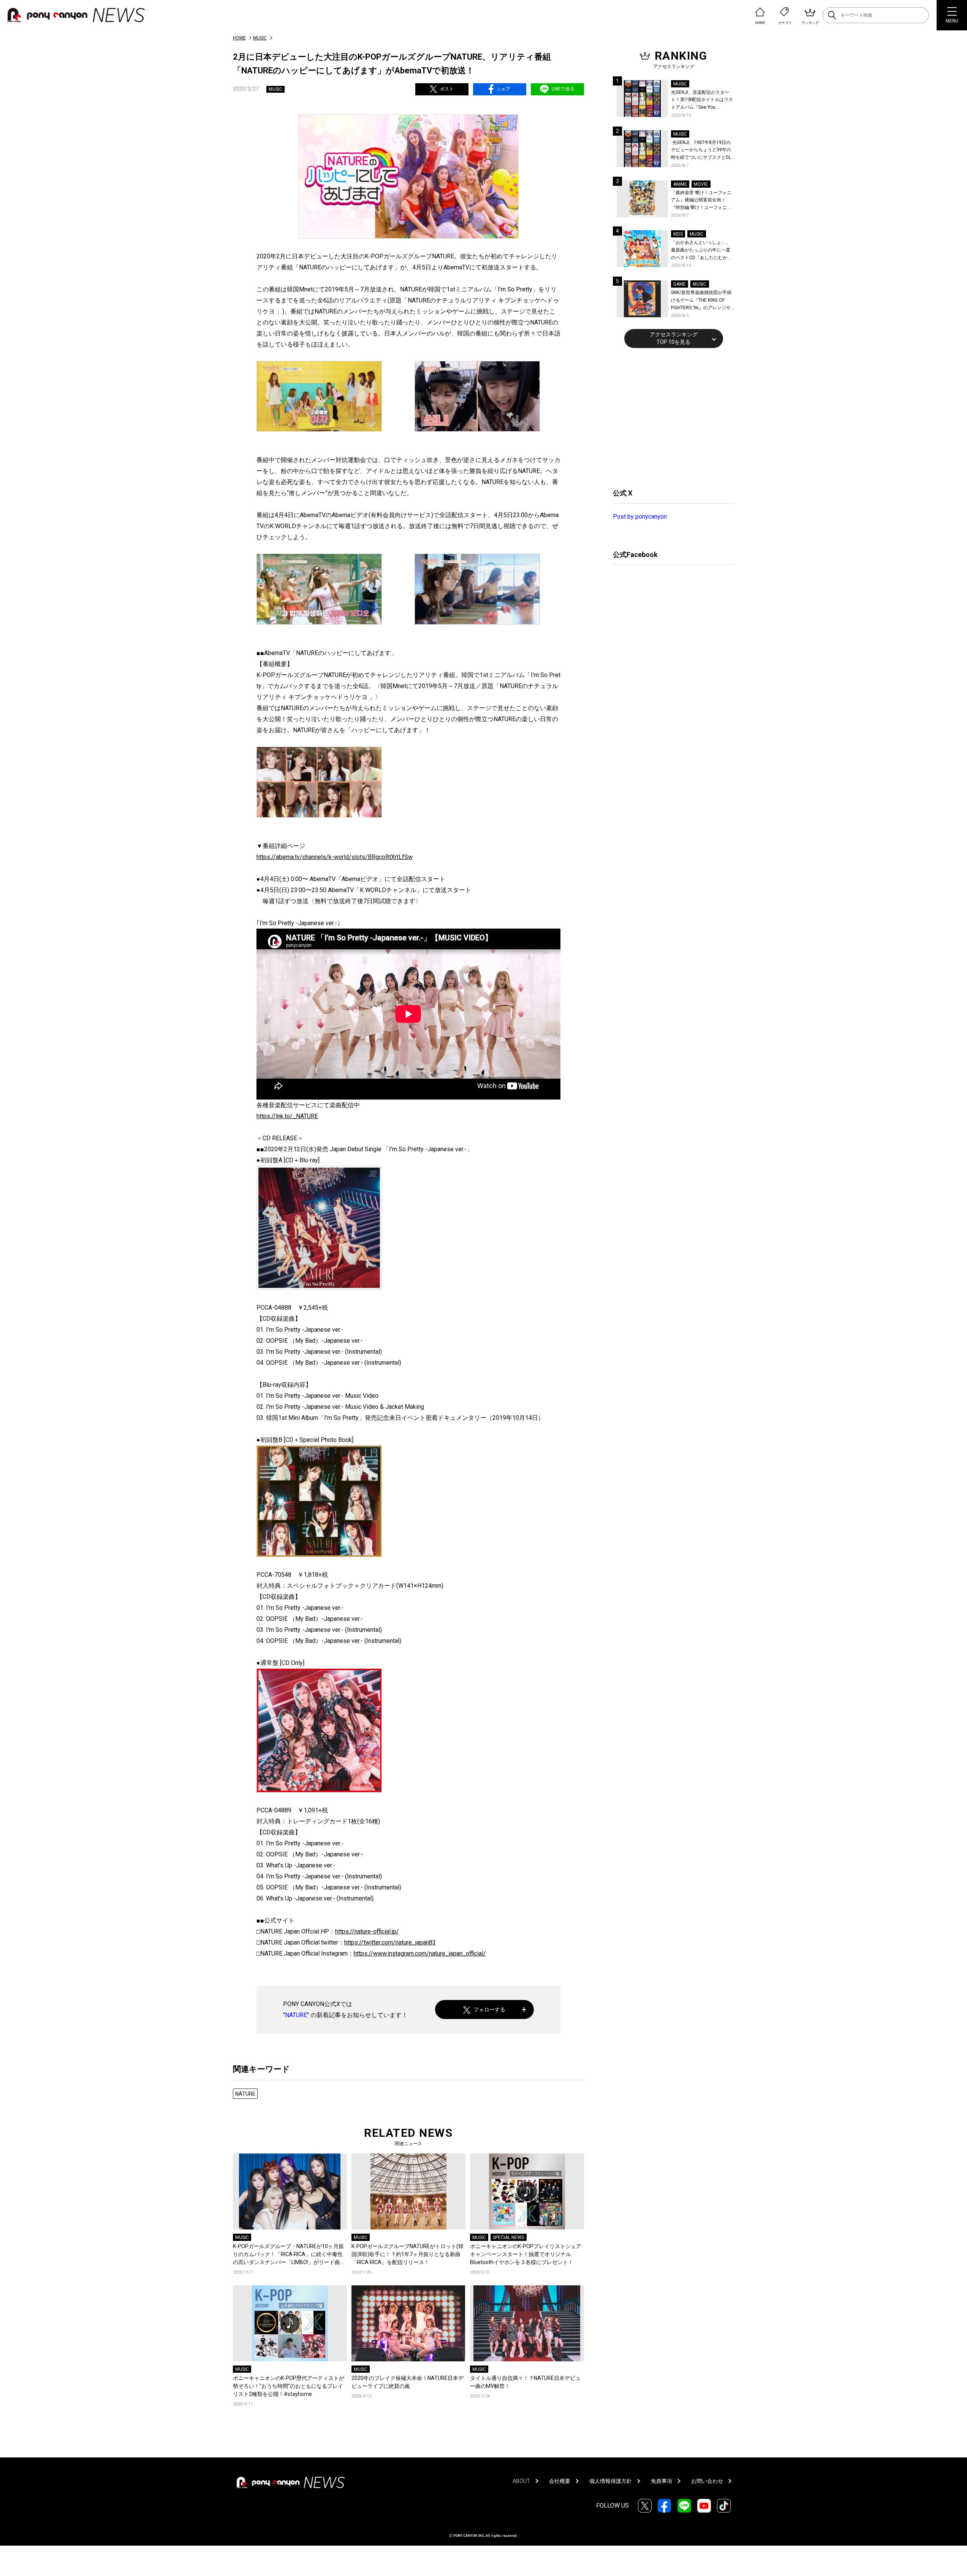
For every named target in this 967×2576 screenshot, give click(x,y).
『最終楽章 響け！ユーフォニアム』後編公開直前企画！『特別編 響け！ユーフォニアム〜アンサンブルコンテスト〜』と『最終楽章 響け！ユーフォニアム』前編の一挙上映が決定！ (701, 201)
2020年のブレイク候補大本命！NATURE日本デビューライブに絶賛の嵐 (408, 2382)
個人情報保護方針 (611, 2481)
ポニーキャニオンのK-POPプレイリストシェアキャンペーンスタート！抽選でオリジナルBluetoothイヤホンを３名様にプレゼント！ (526, 2254)
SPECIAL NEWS (508, 2237)
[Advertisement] (670, 417)
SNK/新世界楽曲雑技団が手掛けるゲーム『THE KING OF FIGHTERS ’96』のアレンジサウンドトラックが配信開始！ (701, 301)
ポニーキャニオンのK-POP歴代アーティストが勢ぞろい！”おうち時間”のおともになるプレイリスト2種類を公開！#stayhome (289, 2386)
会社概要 (560, 2481)
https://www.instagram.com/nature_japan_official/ (420, 1953)
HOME (239, 38)
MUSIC (260, 38)
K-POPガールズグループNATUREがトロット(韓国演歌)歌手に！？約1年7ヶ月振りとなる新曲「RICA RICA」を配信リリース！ (408, 2254)
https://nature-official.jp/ (367, 1931)
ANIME (680, 184)
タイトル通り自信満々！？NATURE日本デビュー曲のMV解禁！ (525, 2382)
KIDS (678, 234)
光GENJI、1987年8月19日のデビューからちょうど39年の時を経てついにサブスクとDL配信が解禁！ (701, 151)
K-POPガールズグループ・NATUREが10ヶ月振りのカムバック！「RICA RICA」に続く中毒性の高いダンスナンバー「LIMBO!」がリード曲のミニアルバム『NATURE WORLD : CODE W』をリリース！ (289, 2255)
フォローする (489, 2010)
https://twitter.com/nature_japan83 (390, 1942)
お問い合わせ (707, 2481)
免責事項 (662, 2481)
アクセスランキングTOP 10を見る (674, 338)
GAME (680, 284)
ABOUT (521, 2481)
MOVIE (701, 184)
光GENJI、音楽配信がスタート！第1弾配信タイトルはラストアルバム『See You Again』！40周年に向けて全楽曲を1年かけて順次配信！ (703, 100)
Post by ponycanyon (640, 517)
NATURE (296, 2015)
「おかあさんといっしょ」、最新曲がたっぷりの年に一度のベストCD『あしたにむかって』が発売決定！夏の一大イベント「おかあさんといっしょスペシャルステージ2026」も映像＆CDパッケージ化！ (701, 251)
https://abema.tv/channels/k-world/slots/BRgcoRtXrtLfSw (335, 857)
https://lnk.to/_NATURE (287, 1116)
